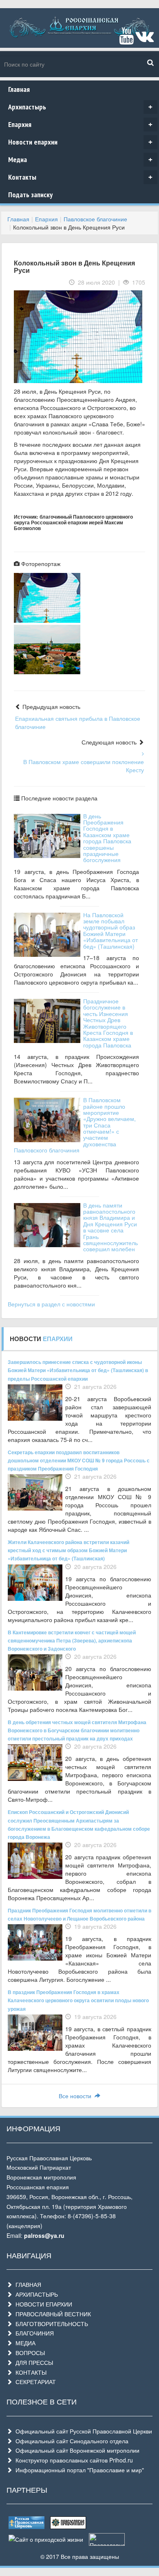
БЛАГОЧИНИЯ (33, 2333)
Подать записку (30, 195)
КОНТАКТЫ (29, 2372)
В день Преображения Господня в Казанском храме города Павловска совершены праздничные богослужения (107, 838)
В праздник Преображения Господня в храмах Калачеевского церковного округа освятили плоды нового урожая (78, 2000)
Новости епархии (80, 142)
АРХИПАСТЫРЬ (35, 2294)
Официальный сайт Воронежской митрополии (76, 2450)
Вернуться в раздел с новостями (51, 1304)
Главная (19, 89)
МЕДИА (24, 2343)
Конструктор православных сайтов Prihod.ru (73, 2460)
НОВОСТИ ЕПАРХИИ (42, 2304)
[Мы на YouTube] (126, 40)
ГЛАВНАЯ (27, 2284)
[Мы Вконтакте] (145, 40)
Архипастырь (80, 107)
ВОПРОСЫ (29, 2353)
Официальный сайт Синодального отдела (70, 2441)
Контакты (80, 177)
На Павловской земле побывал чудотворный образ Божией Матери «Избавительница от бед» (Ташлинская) (110, 930)
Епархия (80, 124)
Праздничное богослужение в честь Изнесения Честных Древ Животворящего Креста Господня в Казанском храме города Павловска (108, 1023)
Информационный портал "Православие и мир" (78, 2470)
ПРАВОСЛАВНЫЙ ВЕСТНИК (52, 2314)
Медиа (80, 159)
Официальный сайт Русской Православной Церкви (82, 2431)
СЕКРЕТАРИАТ (34, 2382)
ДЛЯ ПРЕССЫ (33, 2362)
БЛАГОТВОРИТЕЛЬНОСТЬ (50, 2324)
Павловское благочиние (95, 219)
